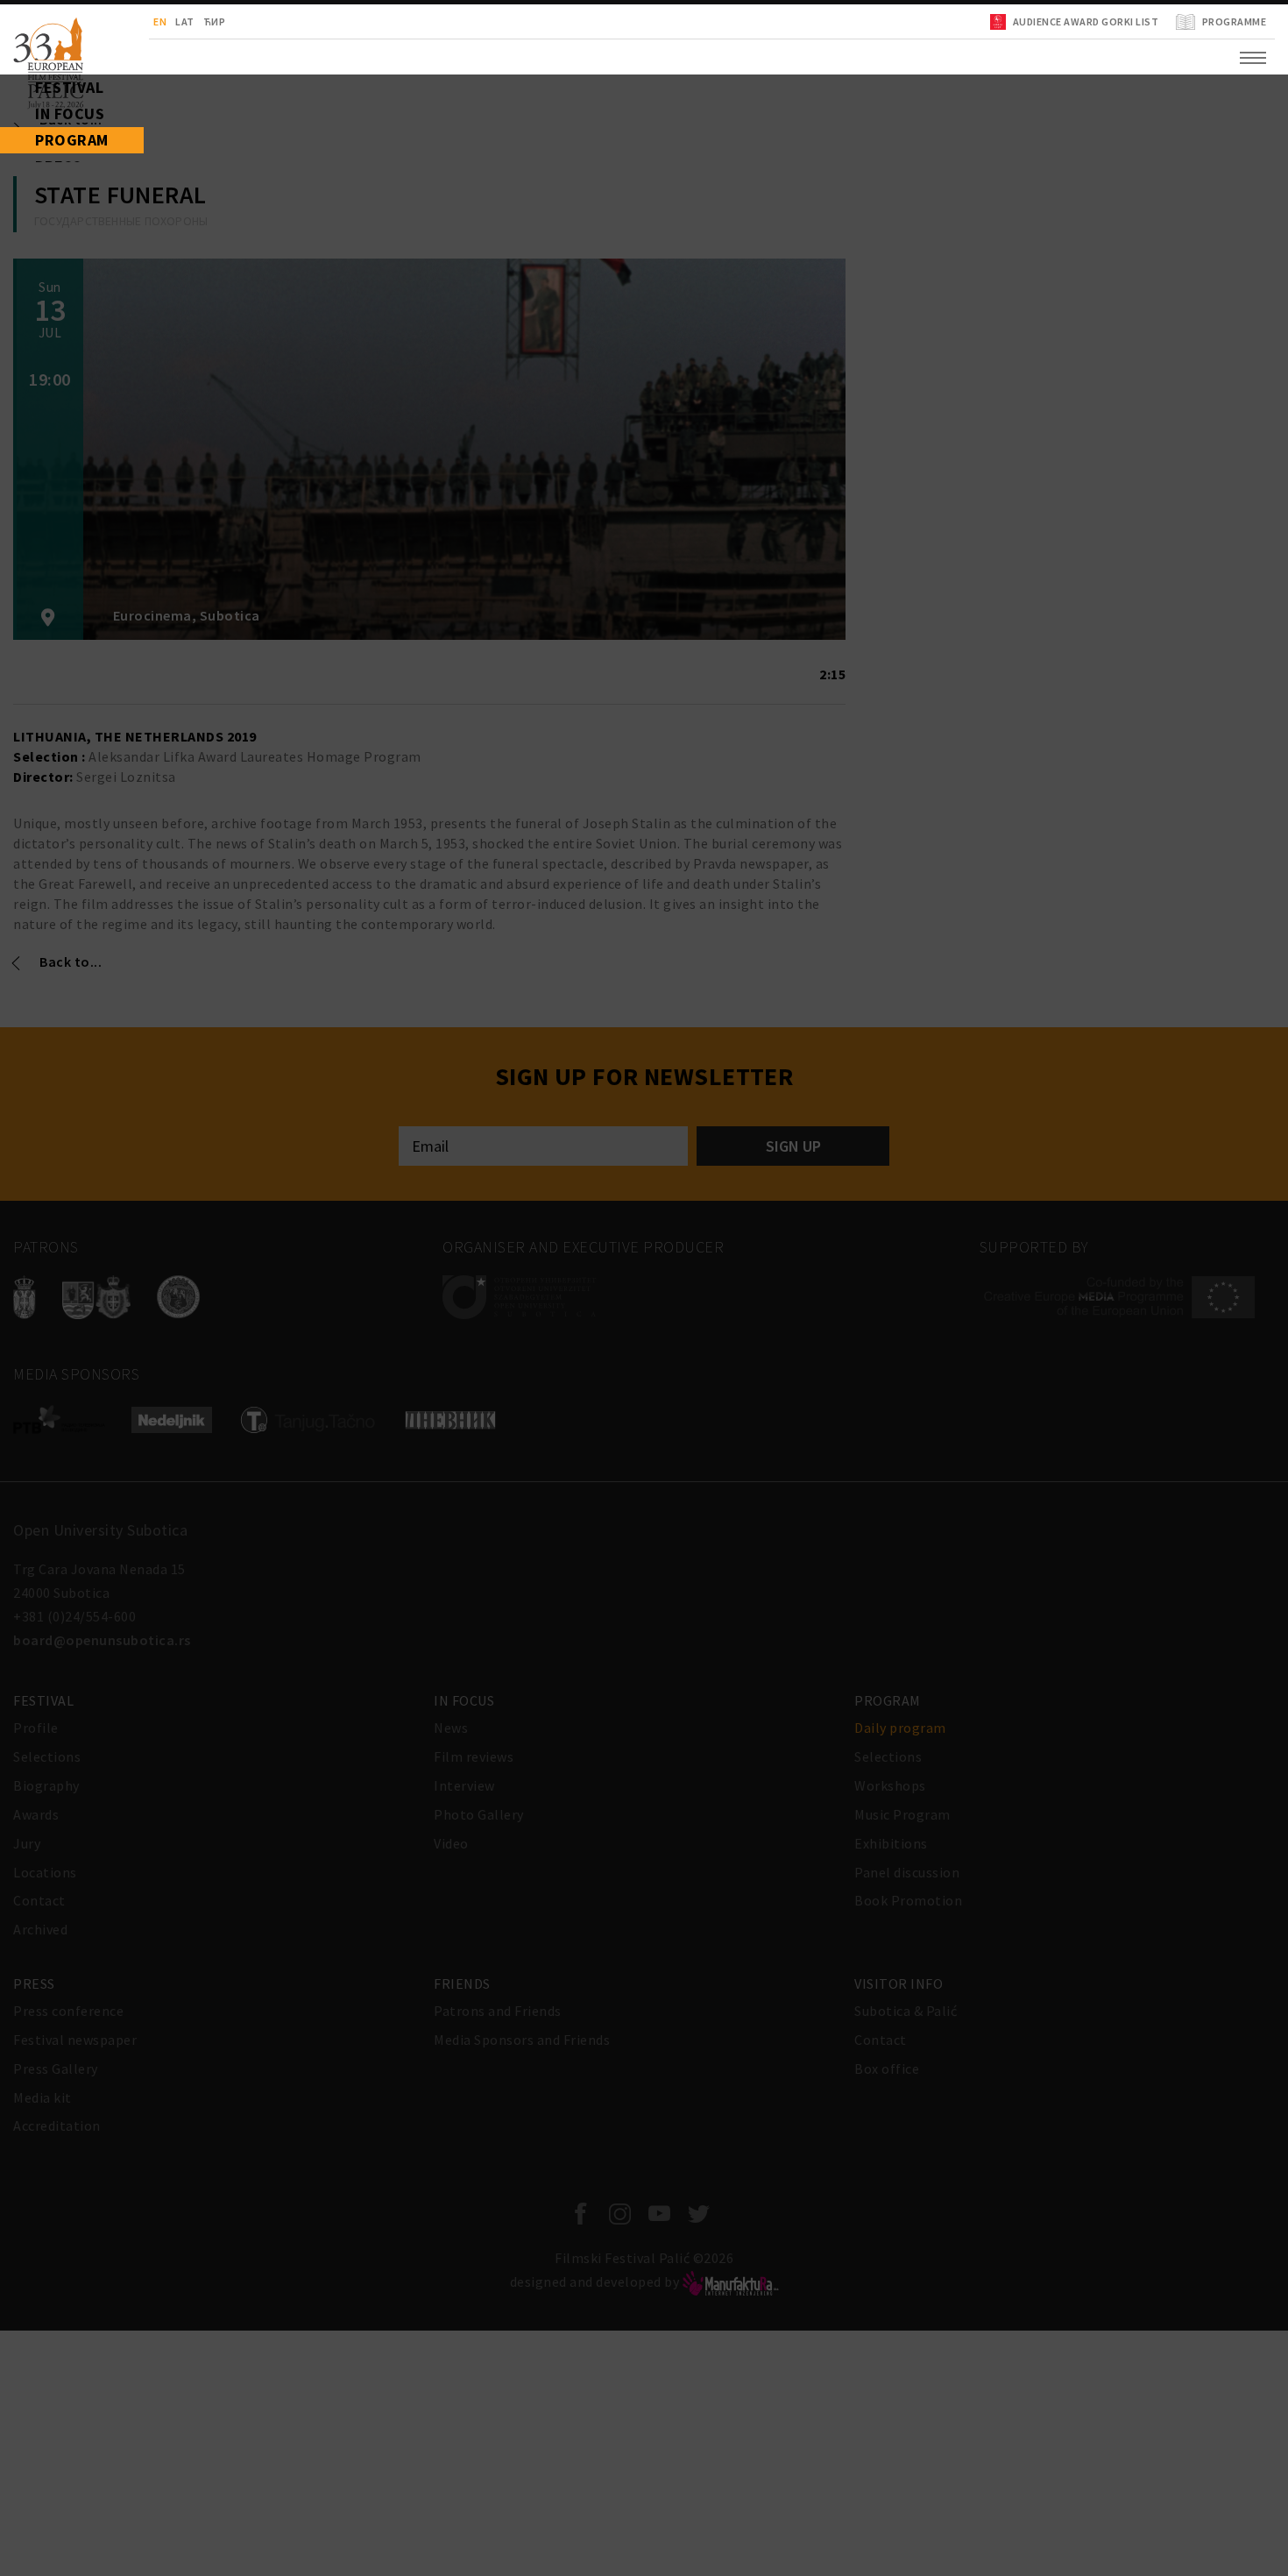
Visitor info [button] (54, 316)
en (90, 21)
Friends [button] (38, 272)
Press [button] (31, 228)
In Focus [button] (40, 140)
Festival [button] (40, 96)
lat (115, 21)
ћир (145, 21)
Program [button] (42, 184)
